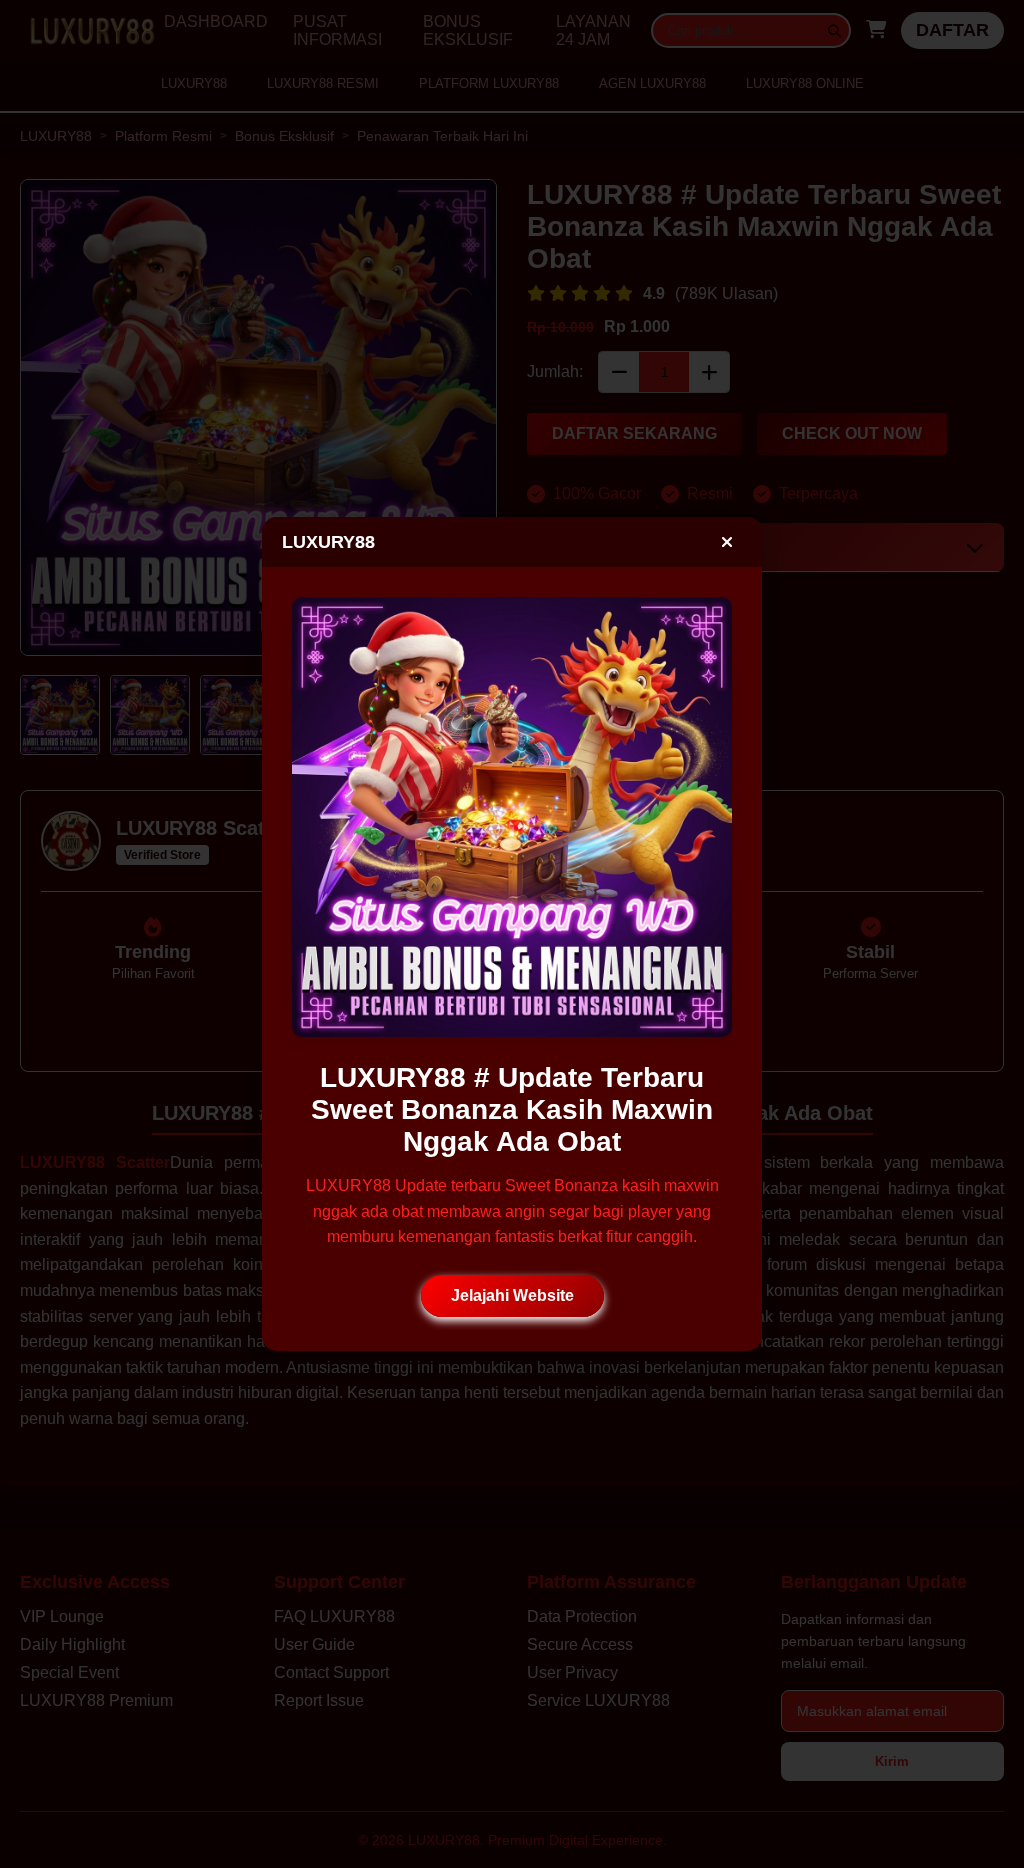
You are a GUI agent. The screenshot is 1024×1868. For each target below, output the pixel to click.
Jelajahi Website (512, 1295)
